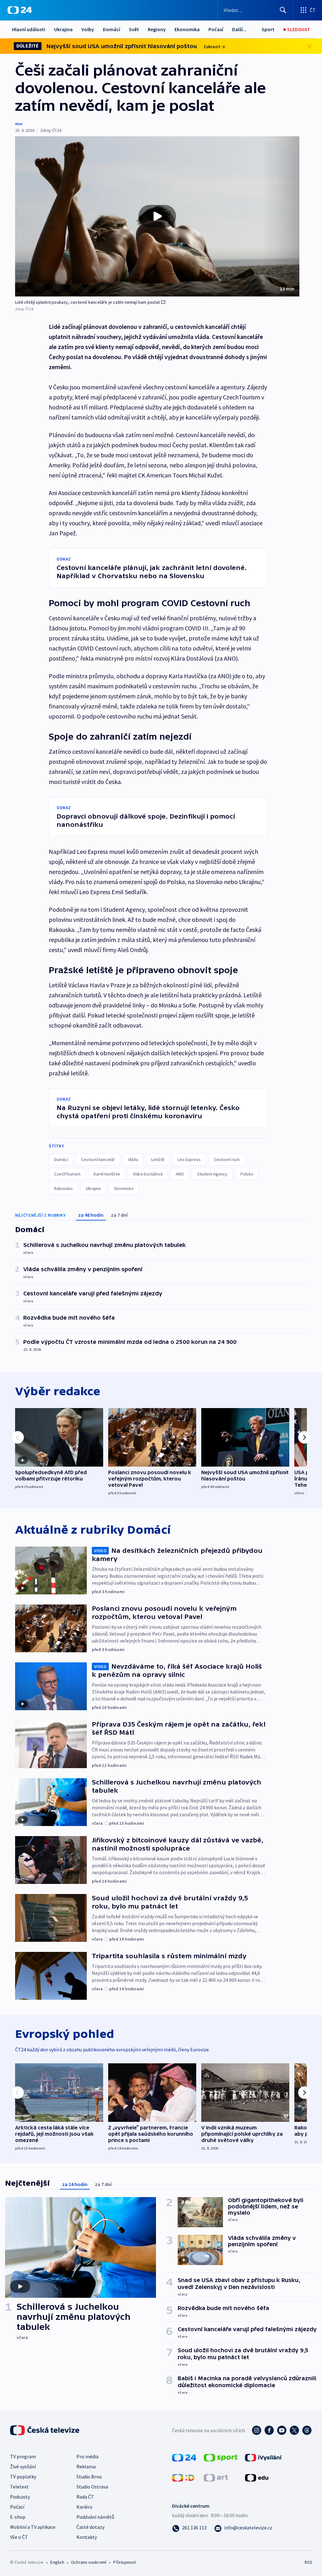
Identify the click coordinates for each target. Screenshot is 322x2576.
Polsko (247, 1174)
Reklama (86, 2466)
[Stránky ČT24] (184, 2457)
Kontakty (87, 2537)
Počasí (216, 29)
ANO (180, 1174)
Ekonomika (187, 29)
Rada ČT (85, 2497)
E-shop (18, 2517)
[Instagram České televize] (257, 2430)
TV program (23, 2456)
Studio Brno (89, 2477)
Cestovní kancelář (98, 1159)
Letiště (158, 1159)
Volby (88, 29)
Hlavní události (29, 29)
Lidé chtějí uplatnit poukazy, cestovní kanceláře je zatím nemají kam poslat (87, 302)
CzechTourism (67, 1174)
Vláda (133, 1159)
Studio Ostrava (92, 2487)
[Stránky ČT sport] (221, 2457)
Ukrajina (63, 29)
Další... (239, 29)
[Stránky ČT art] (216, 2477)
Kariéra (84, 2507)
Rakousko (63, 1188)
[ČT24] (20, 10)
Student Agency (212, 1174)
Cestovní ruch (227, 1159)
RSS (308, 2562)
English (57, 2562)
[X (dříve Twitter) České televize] (294, 2430)
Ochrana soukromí (89, 2562)
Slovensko (124, 1188)
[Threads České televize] (307, 2430)
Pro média (87, 2456)
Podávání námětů (95, 2517)
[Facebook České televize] (269, 2430)
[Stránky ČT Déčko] (183, 2477)
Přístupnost (125, 2562)
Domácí (111, 29)
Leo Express (189, 1159)
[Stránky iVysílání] (263, 2457)
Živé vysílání (23, 2466)
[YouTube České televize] (282, 2430)
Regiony (157, 29)
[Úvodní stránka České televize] (45, 2430)
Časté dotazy (90, 2527)
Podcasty (20, 2497)
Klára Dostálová (148, 1174)
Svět (134, 29)
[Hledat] (283, 10)
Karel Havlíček (107, 1174)
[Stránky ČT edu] (257, 2477)
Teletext (19, 2487)
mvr (19, 124)
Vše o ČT (19, 2537)
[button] (157, 216)
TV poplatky (23, 2477)
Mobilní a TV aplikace (33, 2527)
